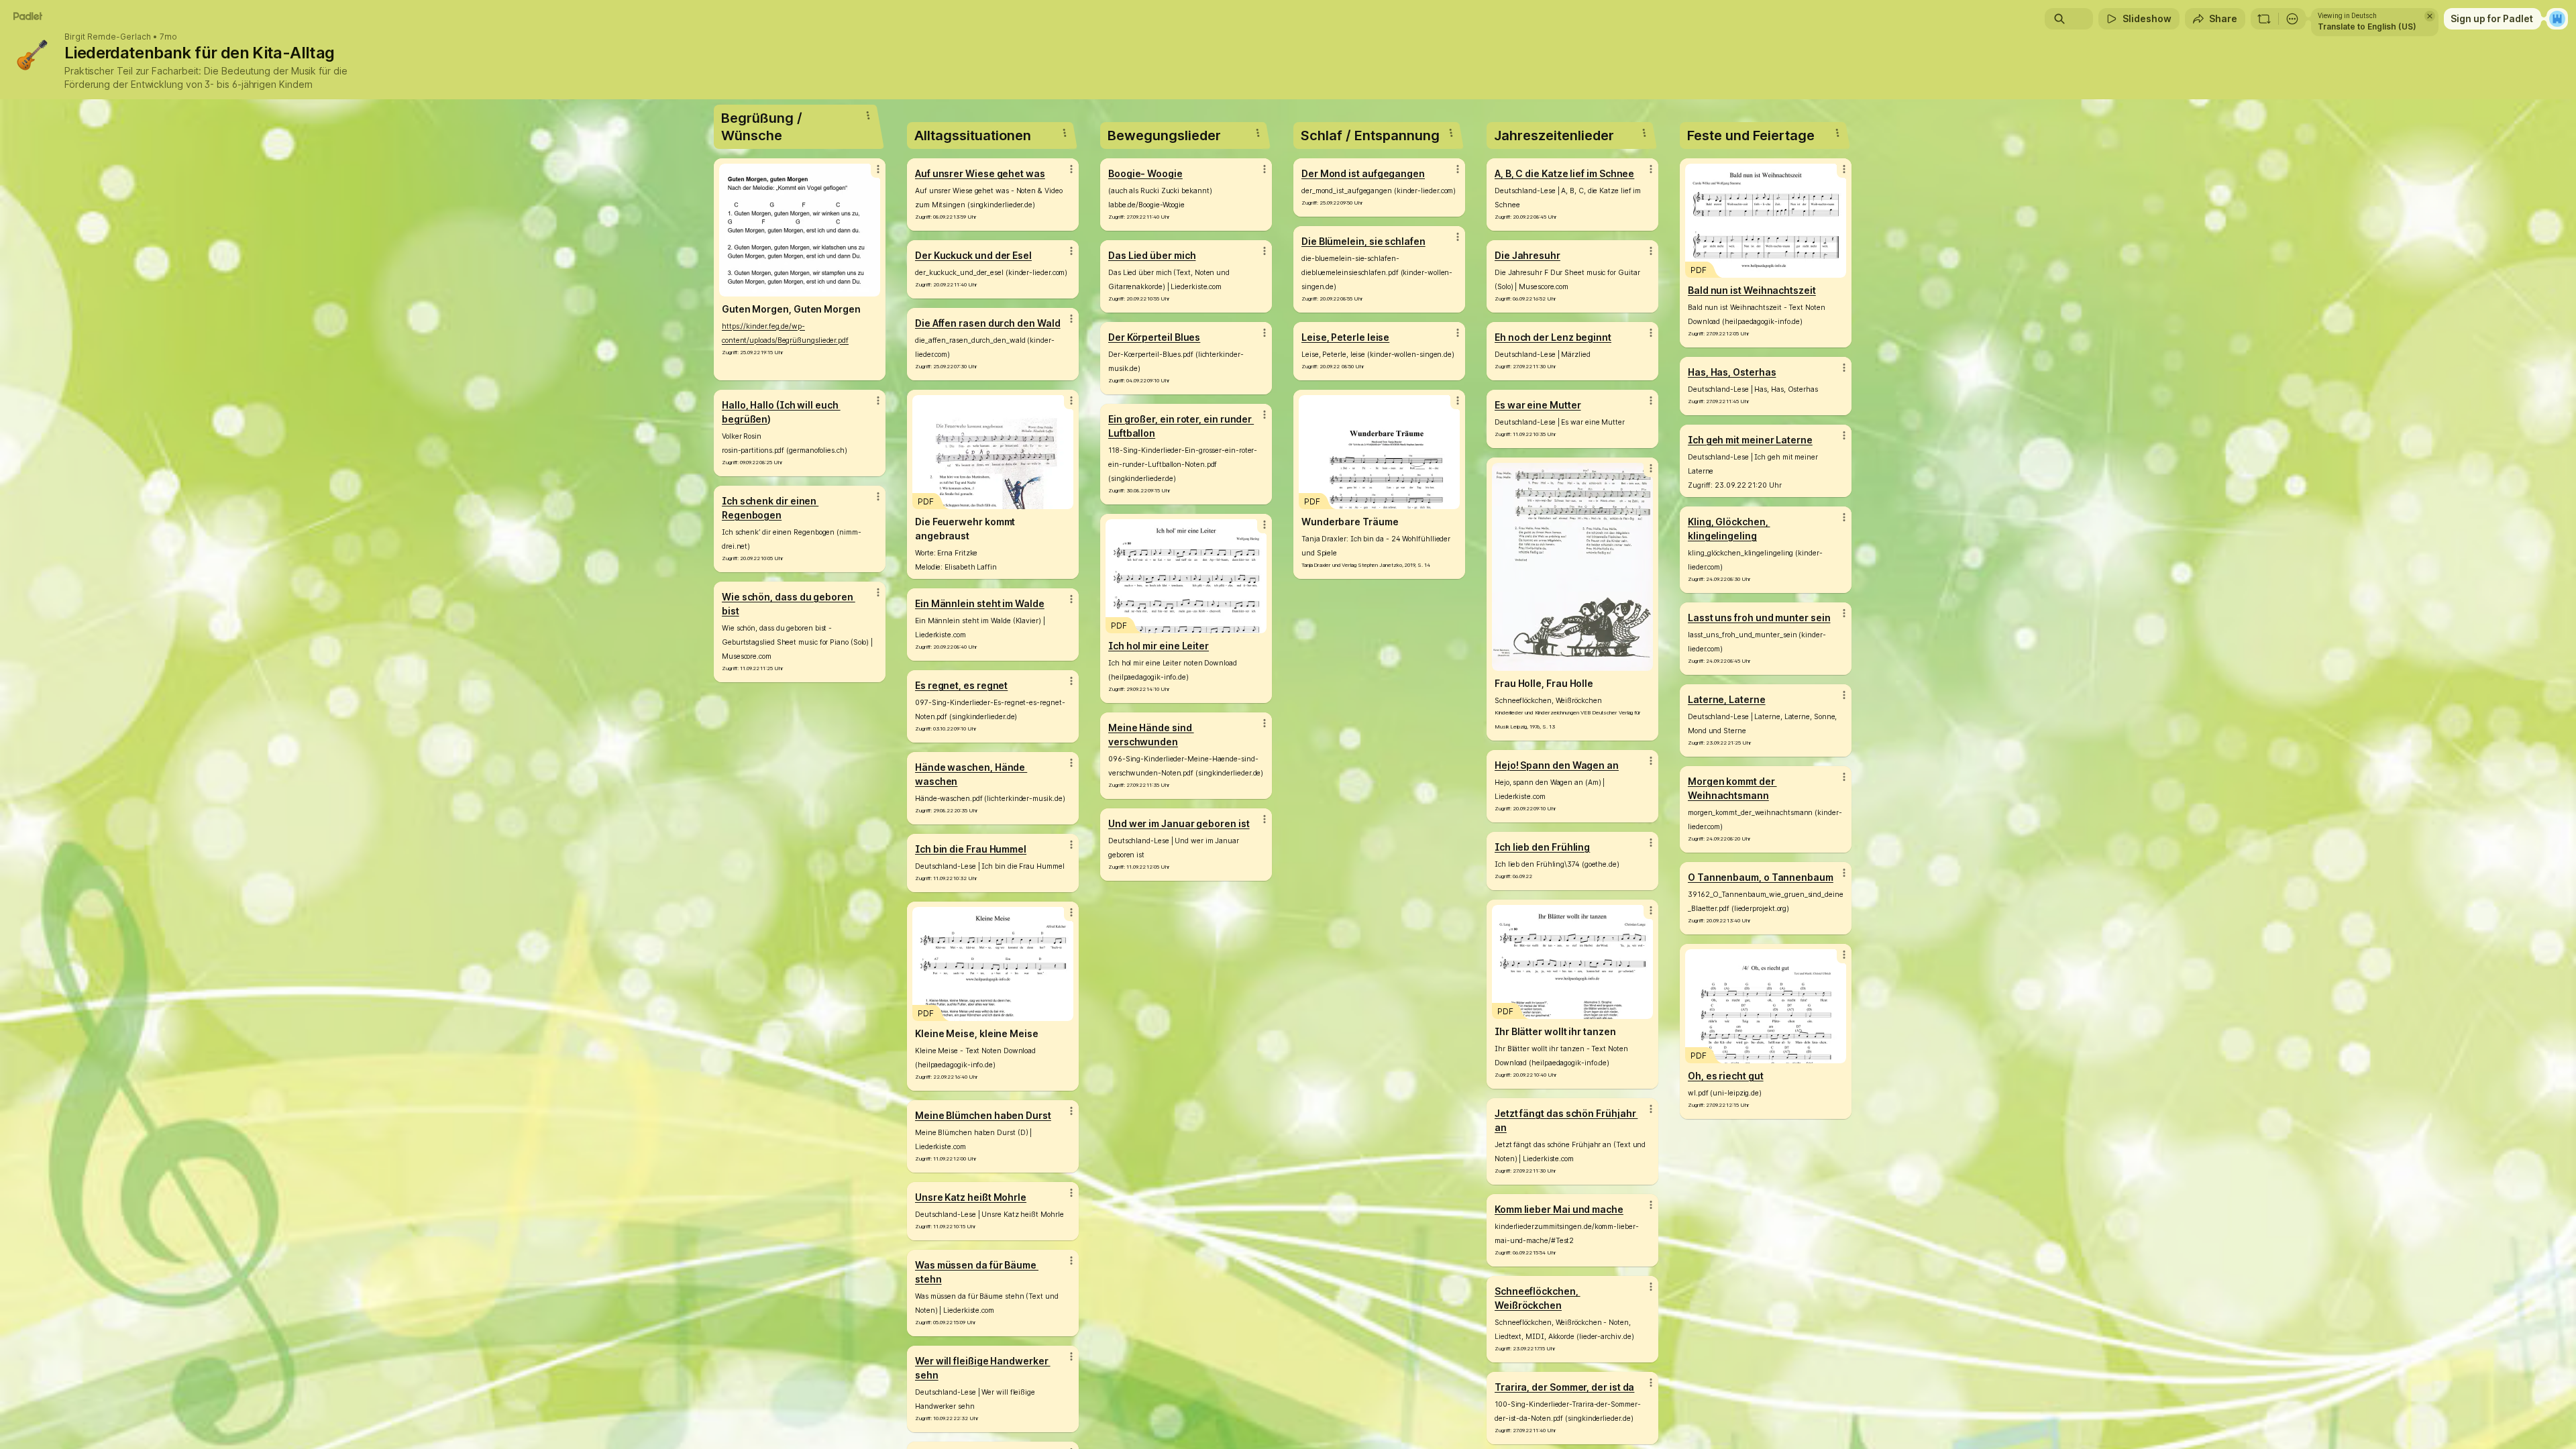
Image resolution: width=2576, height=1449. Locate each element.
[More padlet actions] (2292, 19)
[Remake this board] (2264, 19)
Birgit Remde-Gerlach (108, 37)
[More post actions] (878, 169)
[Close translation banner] (2430, 16)
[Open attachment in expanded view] (800, 230)
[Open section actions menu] (868, 115)
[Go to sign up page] (2557, 19)
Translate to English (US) (2367, 26)
